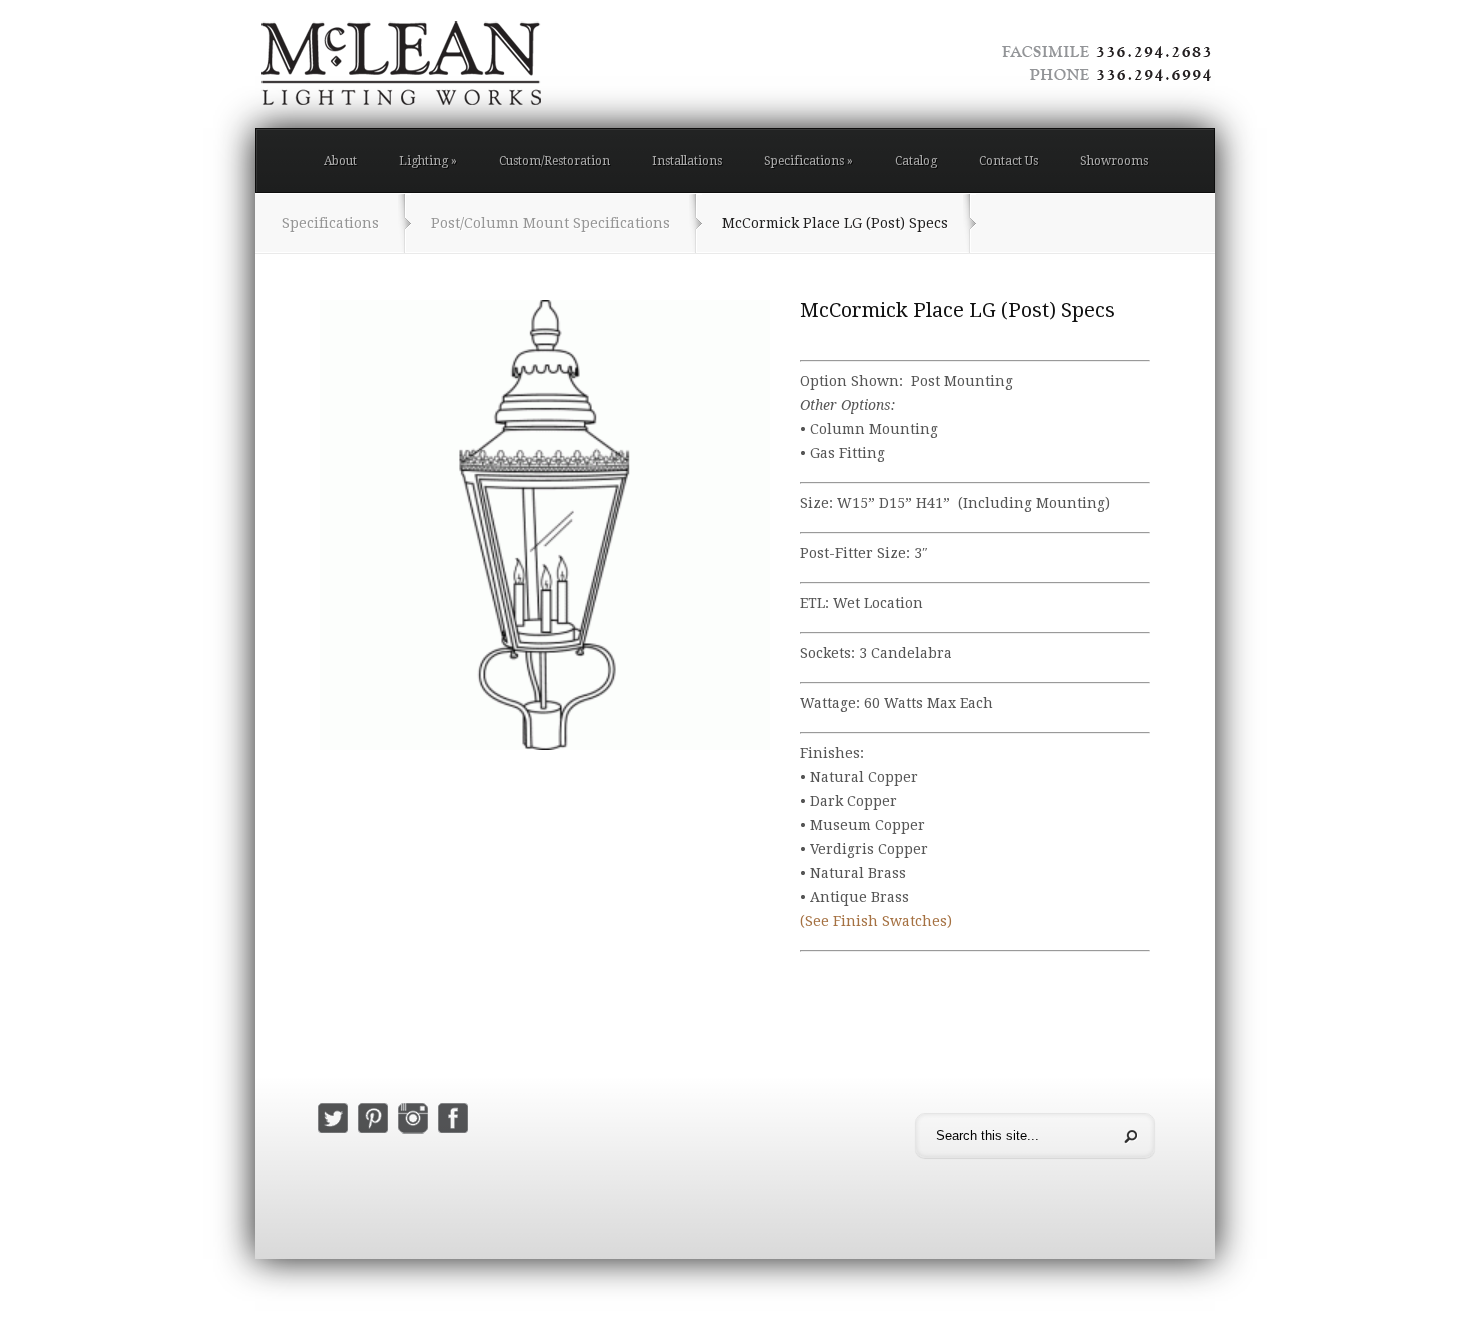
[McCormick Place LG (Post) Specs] (545, 525)
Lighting (428, 161)
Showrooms (1114, 161)
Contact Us (1008, 161)
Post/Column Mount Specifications (550, 223)
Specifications (808, 161)
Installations (687, 161)
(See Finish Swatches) (876, 921)
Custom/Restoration (554, 161)
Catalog (916, 161)
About (340, 161)
